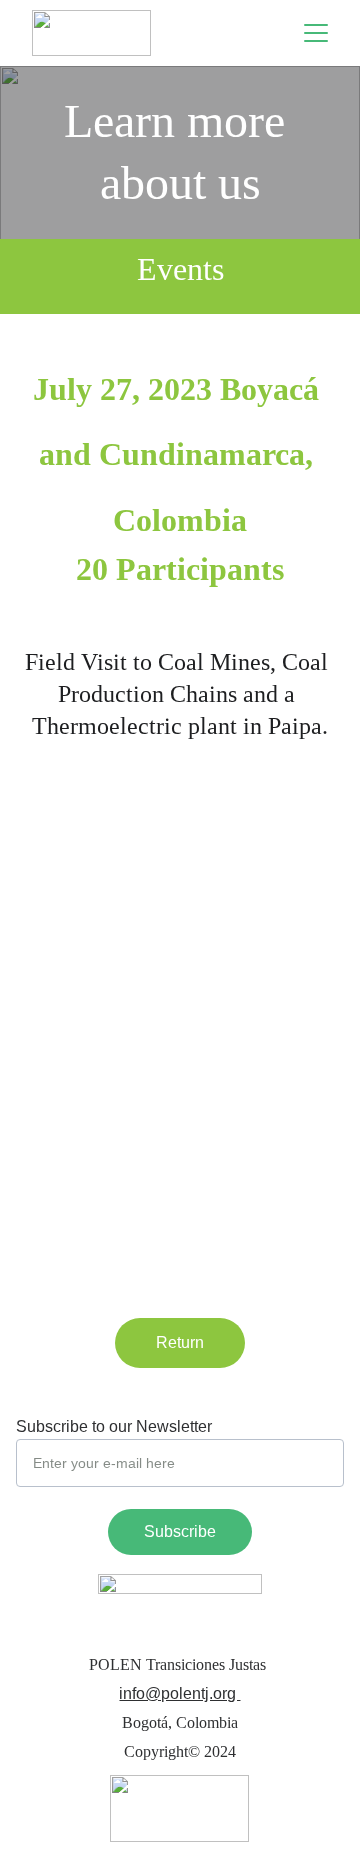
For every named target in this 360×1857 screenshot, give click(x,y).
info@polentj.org (179, 1693)
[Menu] (316, 33)
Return (180, 1342)
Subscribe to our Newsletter (114, 1426)
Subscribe (180, 1531)
